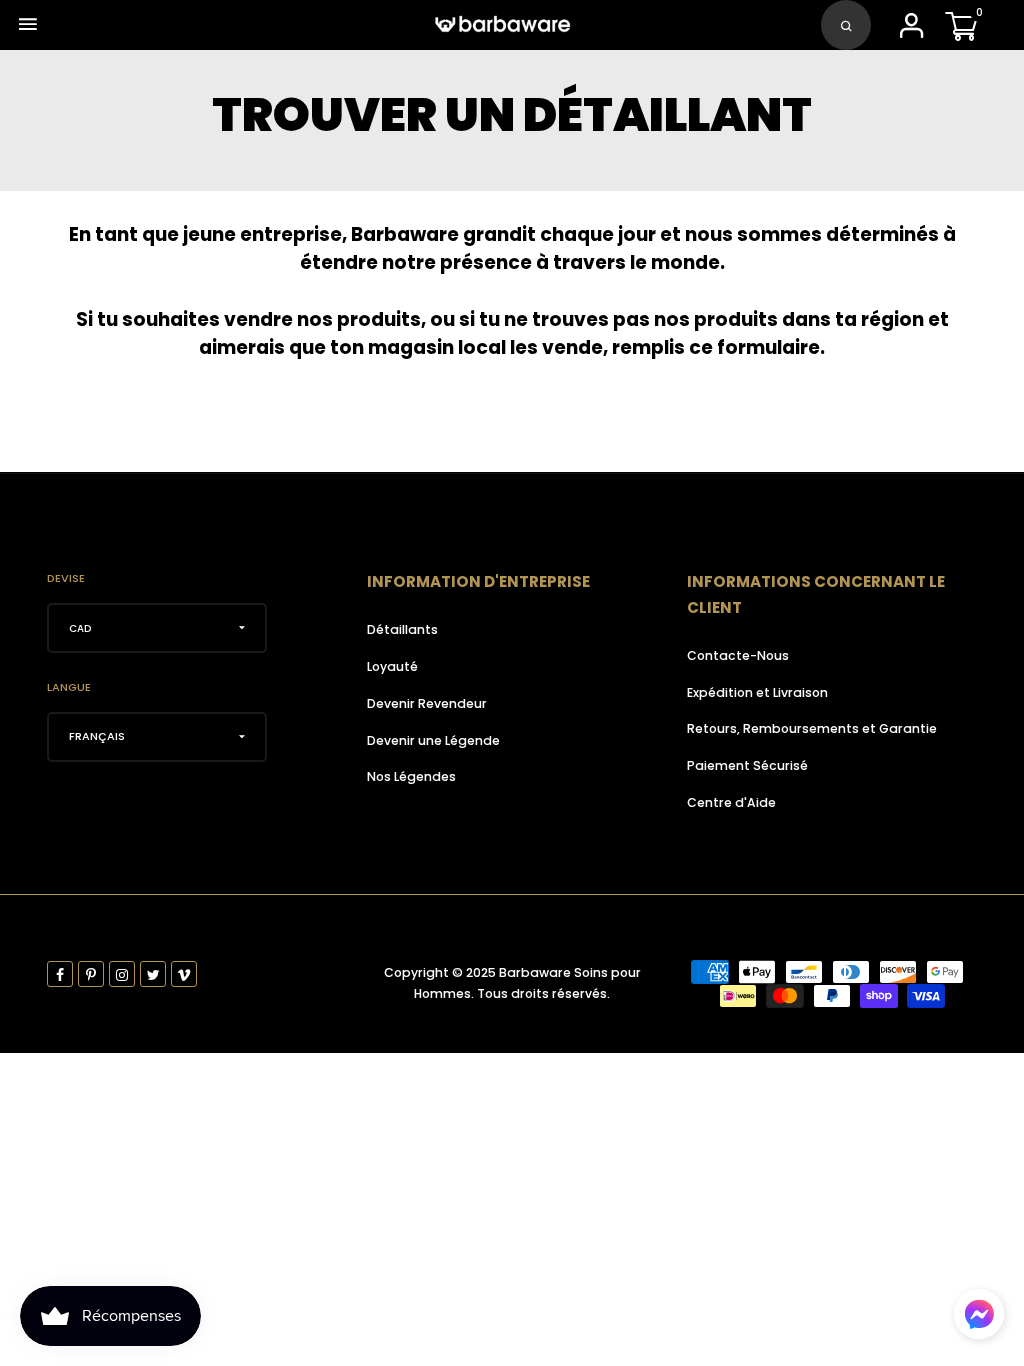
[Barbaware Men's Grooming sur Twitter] (153, 974)
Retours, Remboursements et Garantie (812, 728)
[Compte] (911, 31)
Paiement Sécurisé (747, 765)
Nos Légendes (411, 776)
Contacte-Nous (738, 655)
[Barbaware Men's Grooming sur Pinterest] (91, 974)
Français (97, 736)
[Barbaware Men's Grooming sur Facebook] (60, 974)
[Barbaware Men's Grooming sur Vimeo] (184, 974)
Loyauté (392, 666)
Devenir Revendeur (427, 703)
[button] (979, 1314)
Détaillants (402, 629)
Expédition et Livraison (757, 692)
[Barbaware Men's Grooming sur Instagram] (122, 974)
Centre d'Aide (731, 802)
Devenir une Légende (433, 740)
